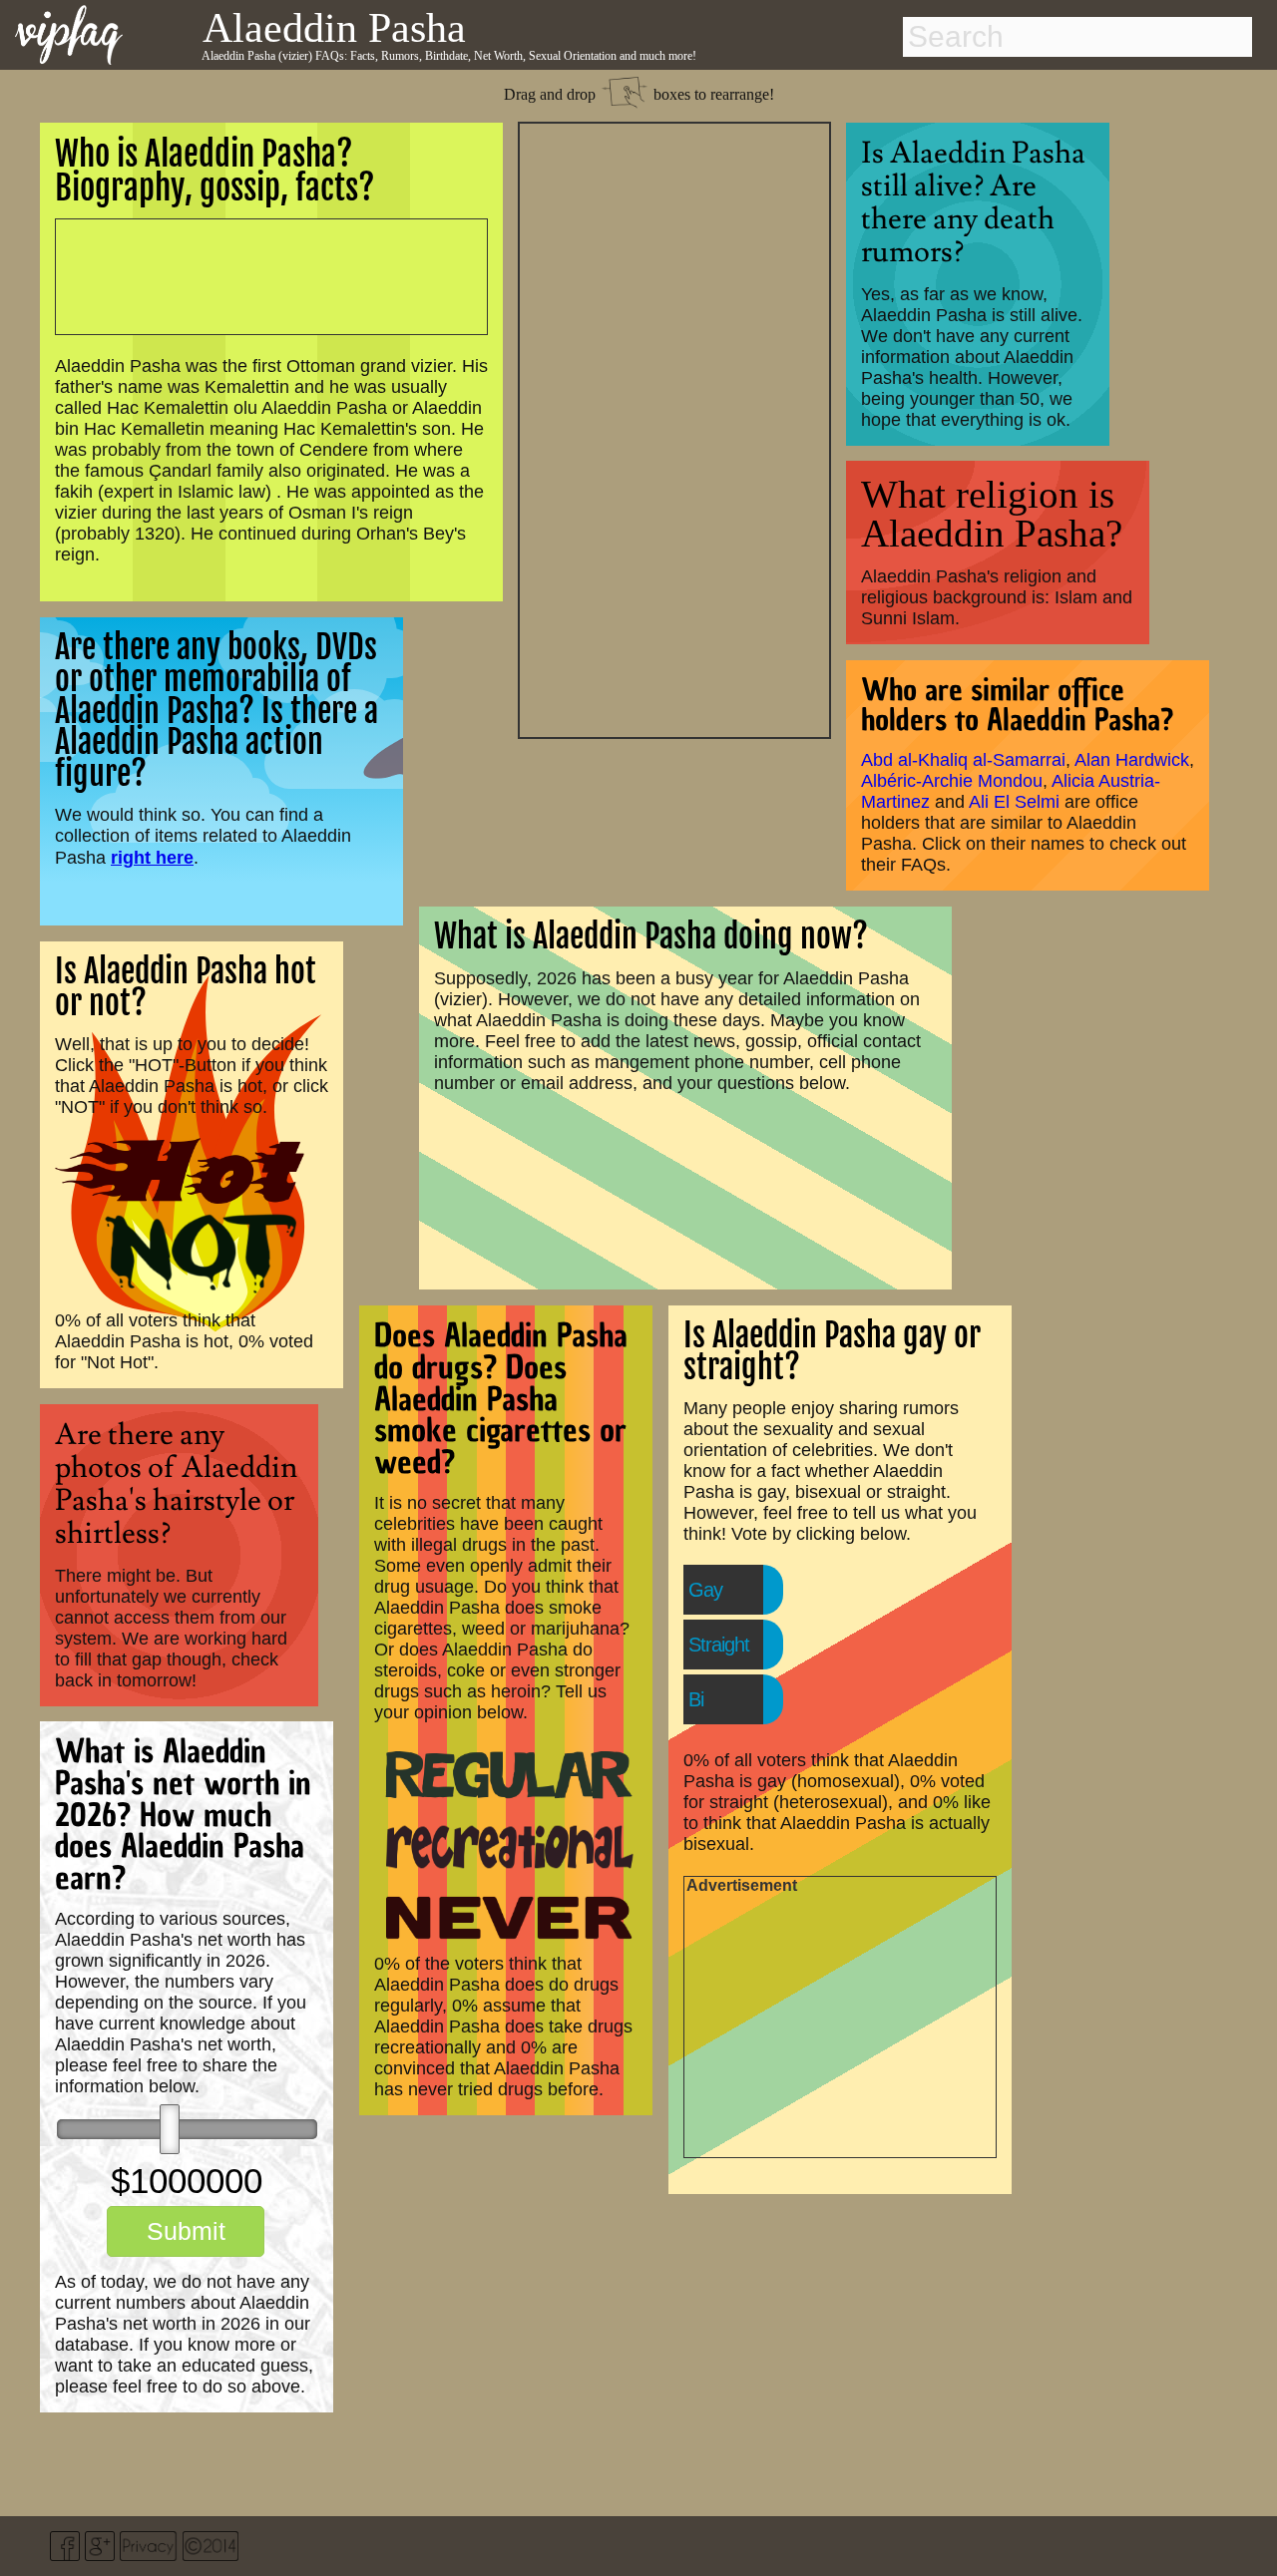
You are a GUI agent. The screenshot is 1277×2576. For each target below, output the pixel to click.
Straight (719, 1645)
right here (152, 857)
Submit (186, 2231)
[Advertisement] (674, 428)
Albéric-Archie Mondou (952, 781)
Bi (696, 1699)
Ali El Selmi (1014, 802)
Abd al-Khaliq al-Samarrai (963, 760)
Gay (705, 1590)
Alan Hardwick (1132, 760)
